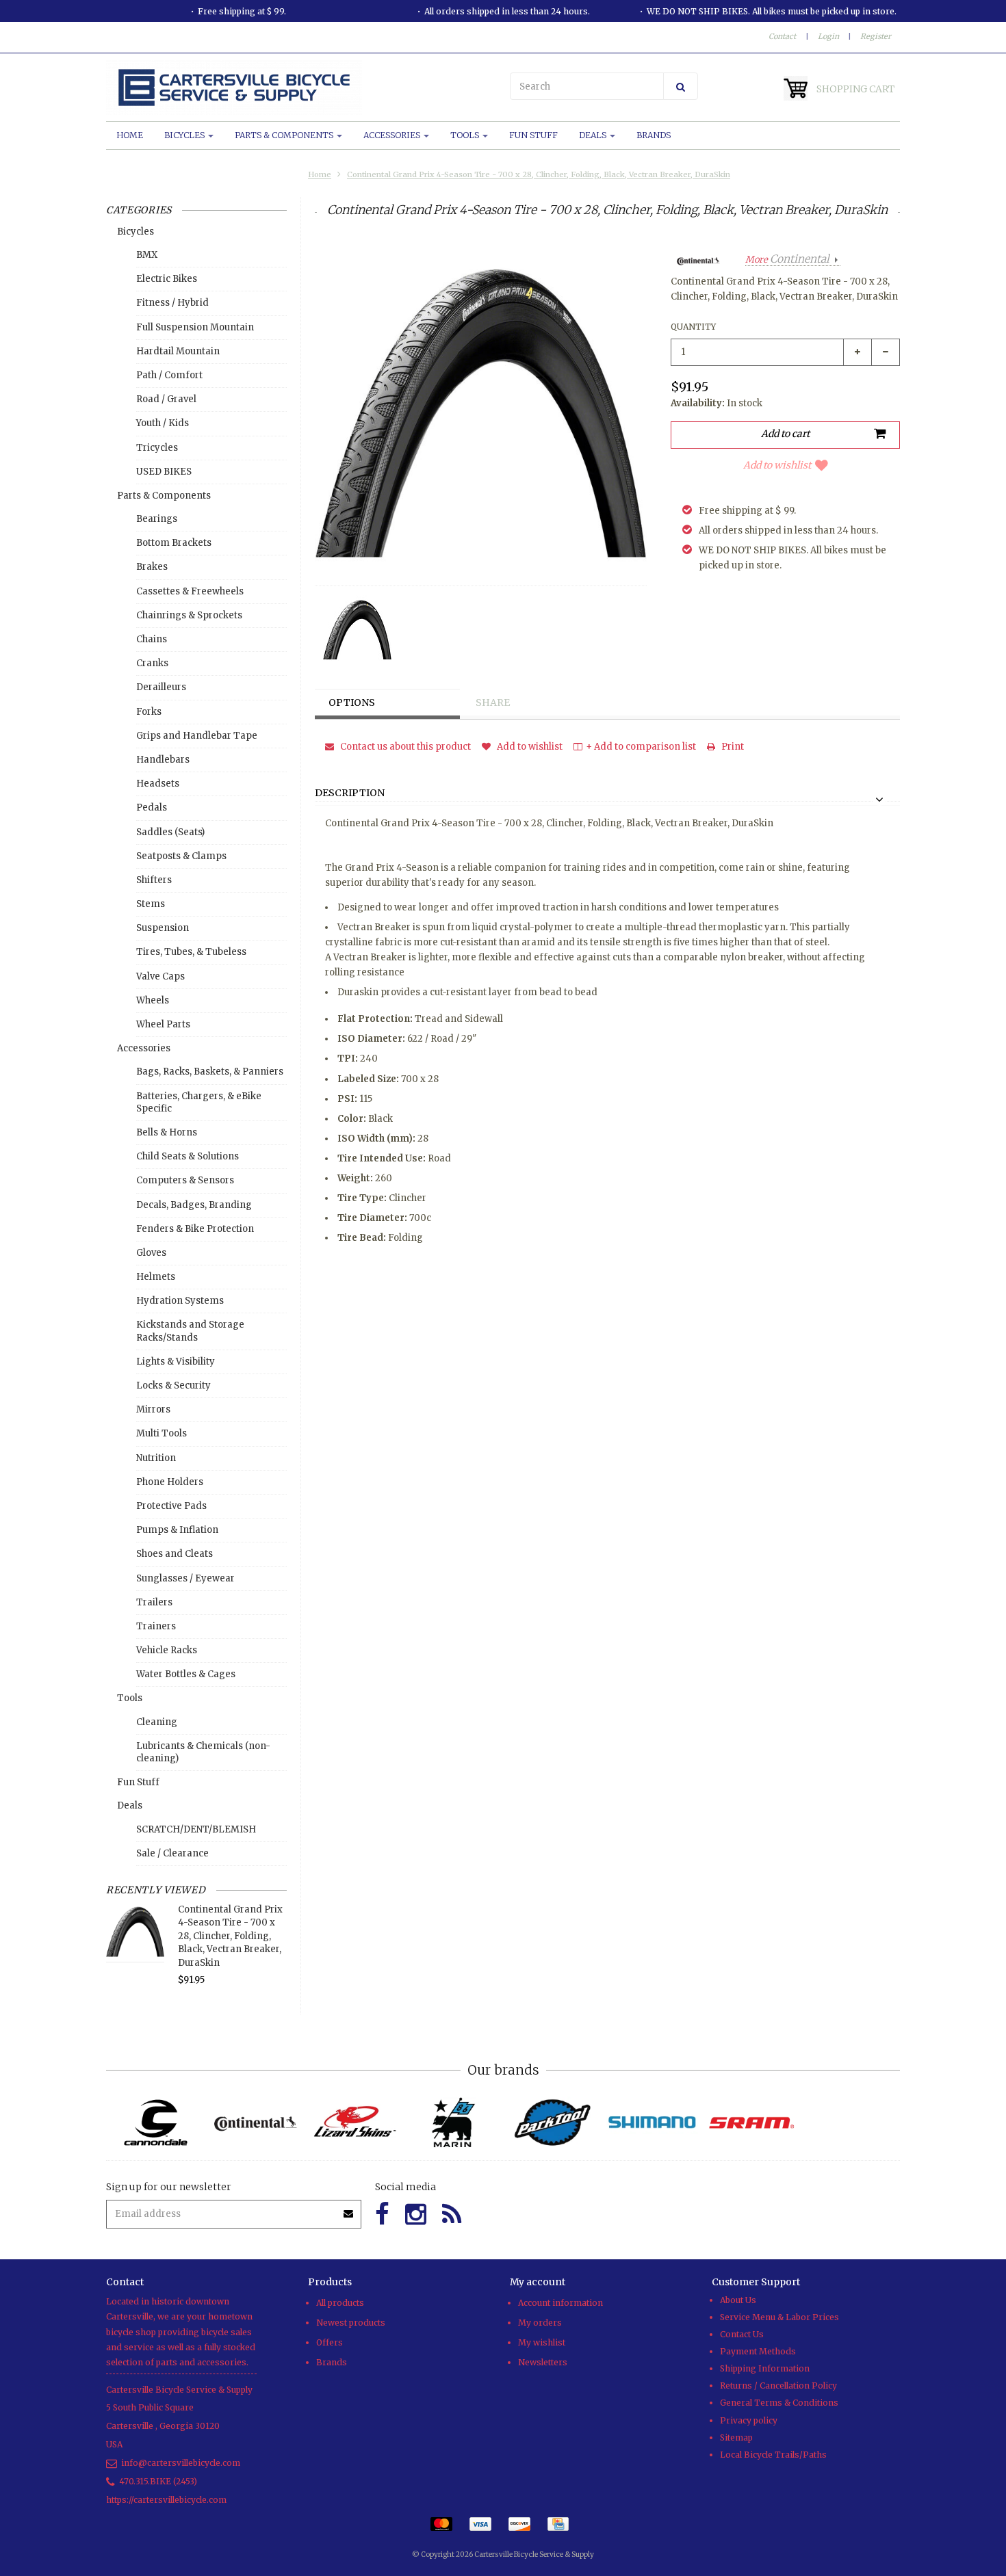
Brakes (152, 567)
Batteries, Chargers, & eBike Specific (199, 1102)
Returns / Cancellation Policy (778, 2386)
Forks (149, 712)
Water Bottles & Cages (186, 1674)
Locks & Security (173, 1385)
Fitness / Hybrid (172, 303)
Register (876, 36)
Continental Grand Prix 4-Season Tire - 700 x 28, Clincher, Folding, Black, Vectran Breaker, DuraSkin (539, 174)
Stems (151, 904)
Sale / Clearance (172, 1853)
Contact (782, 36)
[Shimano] (652, 2123)
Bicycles (185, 135)
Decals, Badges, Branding (194, 1205)
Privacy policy (749, 2420)
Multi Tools (162, 1433)
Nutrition (156, 1458)
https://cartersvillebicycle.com (166, 2500)
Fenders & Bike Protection (195, 1229)
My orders (540, 2323)
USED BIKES (164, 472)
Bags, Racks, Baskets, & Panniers (210, 1072)
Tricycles (157, 448)
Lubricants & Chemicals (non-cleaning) (203, 1752)
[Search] (681, 86)
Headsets (158, 784)
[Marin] (453, 2123)
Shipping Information (765, 2368)
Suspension (163, 928)
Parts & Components (285, 135)
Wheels (153, 1000)
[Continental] (255, 2123)
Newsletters (543, 2362)
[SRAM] (751, 2123)
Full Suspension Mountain (195, 327)
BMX (147, 255)
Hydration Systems (180, 1301)
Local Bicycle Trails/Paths (773, 2455)
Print (732, 747)
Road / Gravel (166, 399)
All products (340, 2303)
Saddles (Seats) (170, 832)
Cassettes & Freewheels (190, 591)
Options (352, 702)
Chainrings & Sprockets (189, 615)
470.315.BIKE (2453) (158, 2481)
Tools (466, 135)
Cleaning (157, 1722)
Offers (330, 2342)
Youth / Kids (163, 423)
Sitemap (736, 2437)
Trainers (156, 1626)
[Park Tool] (553, 2123)
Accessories (393, 135)
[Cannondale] (156, 2123)
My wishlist (542, 2342)
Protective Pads (171, 1506)
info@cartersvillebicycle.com (181, 2463)
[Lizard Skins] (354, 2122)
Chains (152, 639)
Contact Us (742, 2334)
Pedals (152, 807)
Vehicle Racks (167, 1650)
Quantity (693, 327)
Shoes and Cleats (175, 1554)
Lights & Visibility (176, 1362)
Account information (560, 2303)
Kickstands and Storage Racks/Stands (190, 1331)
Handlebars (163, 760)
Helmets (156, 1277)
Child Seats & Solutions (188, 1156)
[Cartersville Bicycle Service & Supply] (301, 88)
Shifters (154, 880)
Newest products (351, 2323)
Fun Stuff (533, 135)
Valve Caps (160, 976)
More (787, 260)
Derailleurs (161, 687)
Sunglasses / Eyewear (185, 1578)
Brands (654, 135)
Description (350, 793)
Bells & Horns (167, 1132)
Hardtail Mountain (178, 351)
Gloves (151, 1253)
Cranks (152, 663)
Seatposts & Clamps (181, 856)
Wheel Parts (163, 1024)
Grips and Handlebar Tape (197, 736)
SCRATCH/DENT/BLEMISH (196, 1829)
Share (493, 702)
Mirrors (153, 1409)
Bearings (157, 519)
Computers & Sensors (185, 1180)
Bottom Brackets (174, 543)
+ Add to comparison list (641, 747)
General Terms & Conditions (779, 2403)
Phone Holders (170, 1482)
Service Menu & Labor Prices (779, 2317)
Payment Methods (758, 2351)
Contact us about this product (404, 747)
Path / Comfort (169, 375)
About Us (738, 2300)
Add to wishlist (777, 465)
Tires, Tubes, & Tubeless (191, 952)
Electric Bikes (167, 279)
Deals (594, 135)
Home (130, 135)
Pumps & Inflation (177, 1530)
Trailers (154, 1602)
